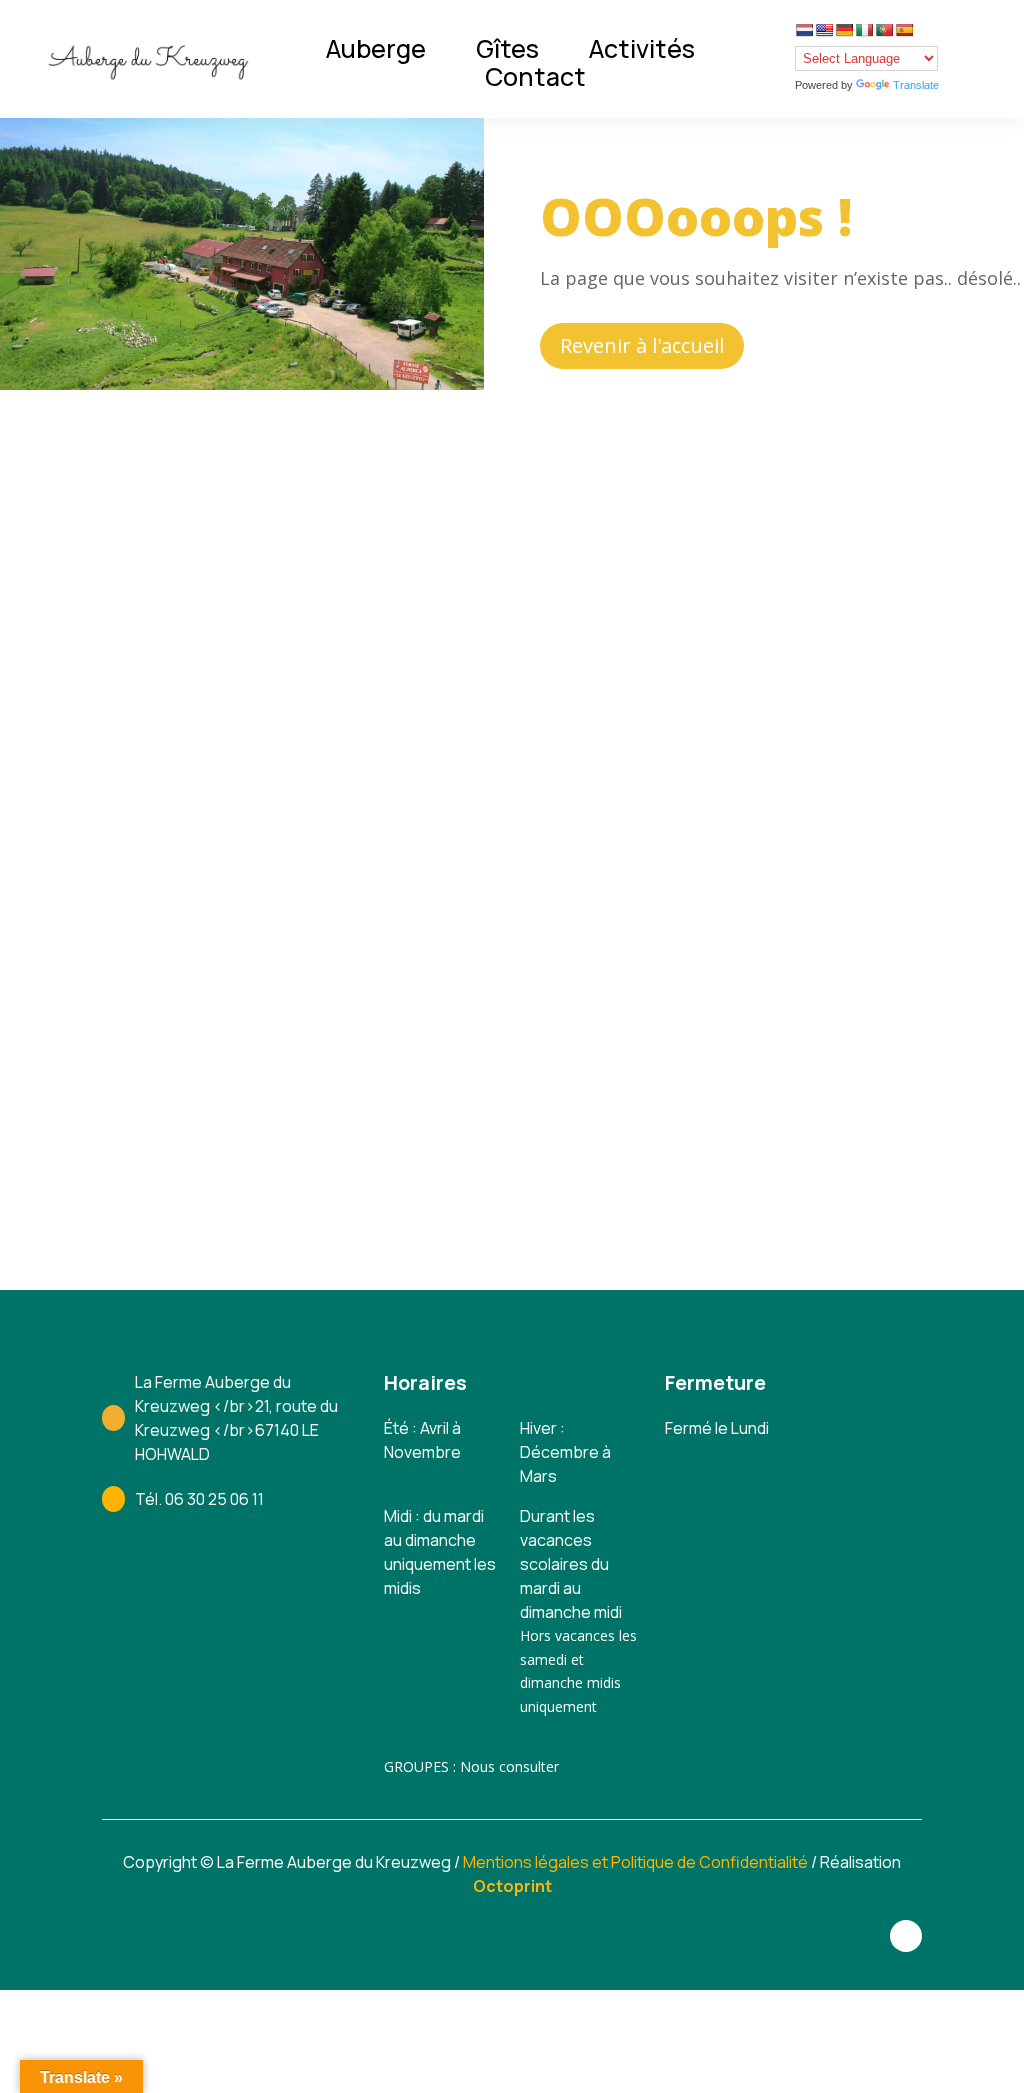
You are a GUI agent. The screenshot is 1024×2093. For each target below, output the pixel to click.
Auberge (376, 49)
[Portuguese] (884, 30)
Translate (916, 85)
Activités (642, 49)
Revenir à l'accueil (642, 345)
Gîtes (507, 49)
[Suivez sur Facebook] (906, 1936)
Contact (535, 77)
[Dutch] (804, 30)
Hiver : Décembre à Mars (565, 1452)
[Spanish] (904, 30)
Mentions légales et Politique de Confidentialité (635, 1862)
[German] (844, 30)
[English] (824, 30)
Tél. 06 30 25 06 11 (199, 1499)
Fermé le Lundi (717, 1428)
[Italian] (864, 30)
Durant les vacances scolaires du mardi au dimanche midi (571, 1564)
